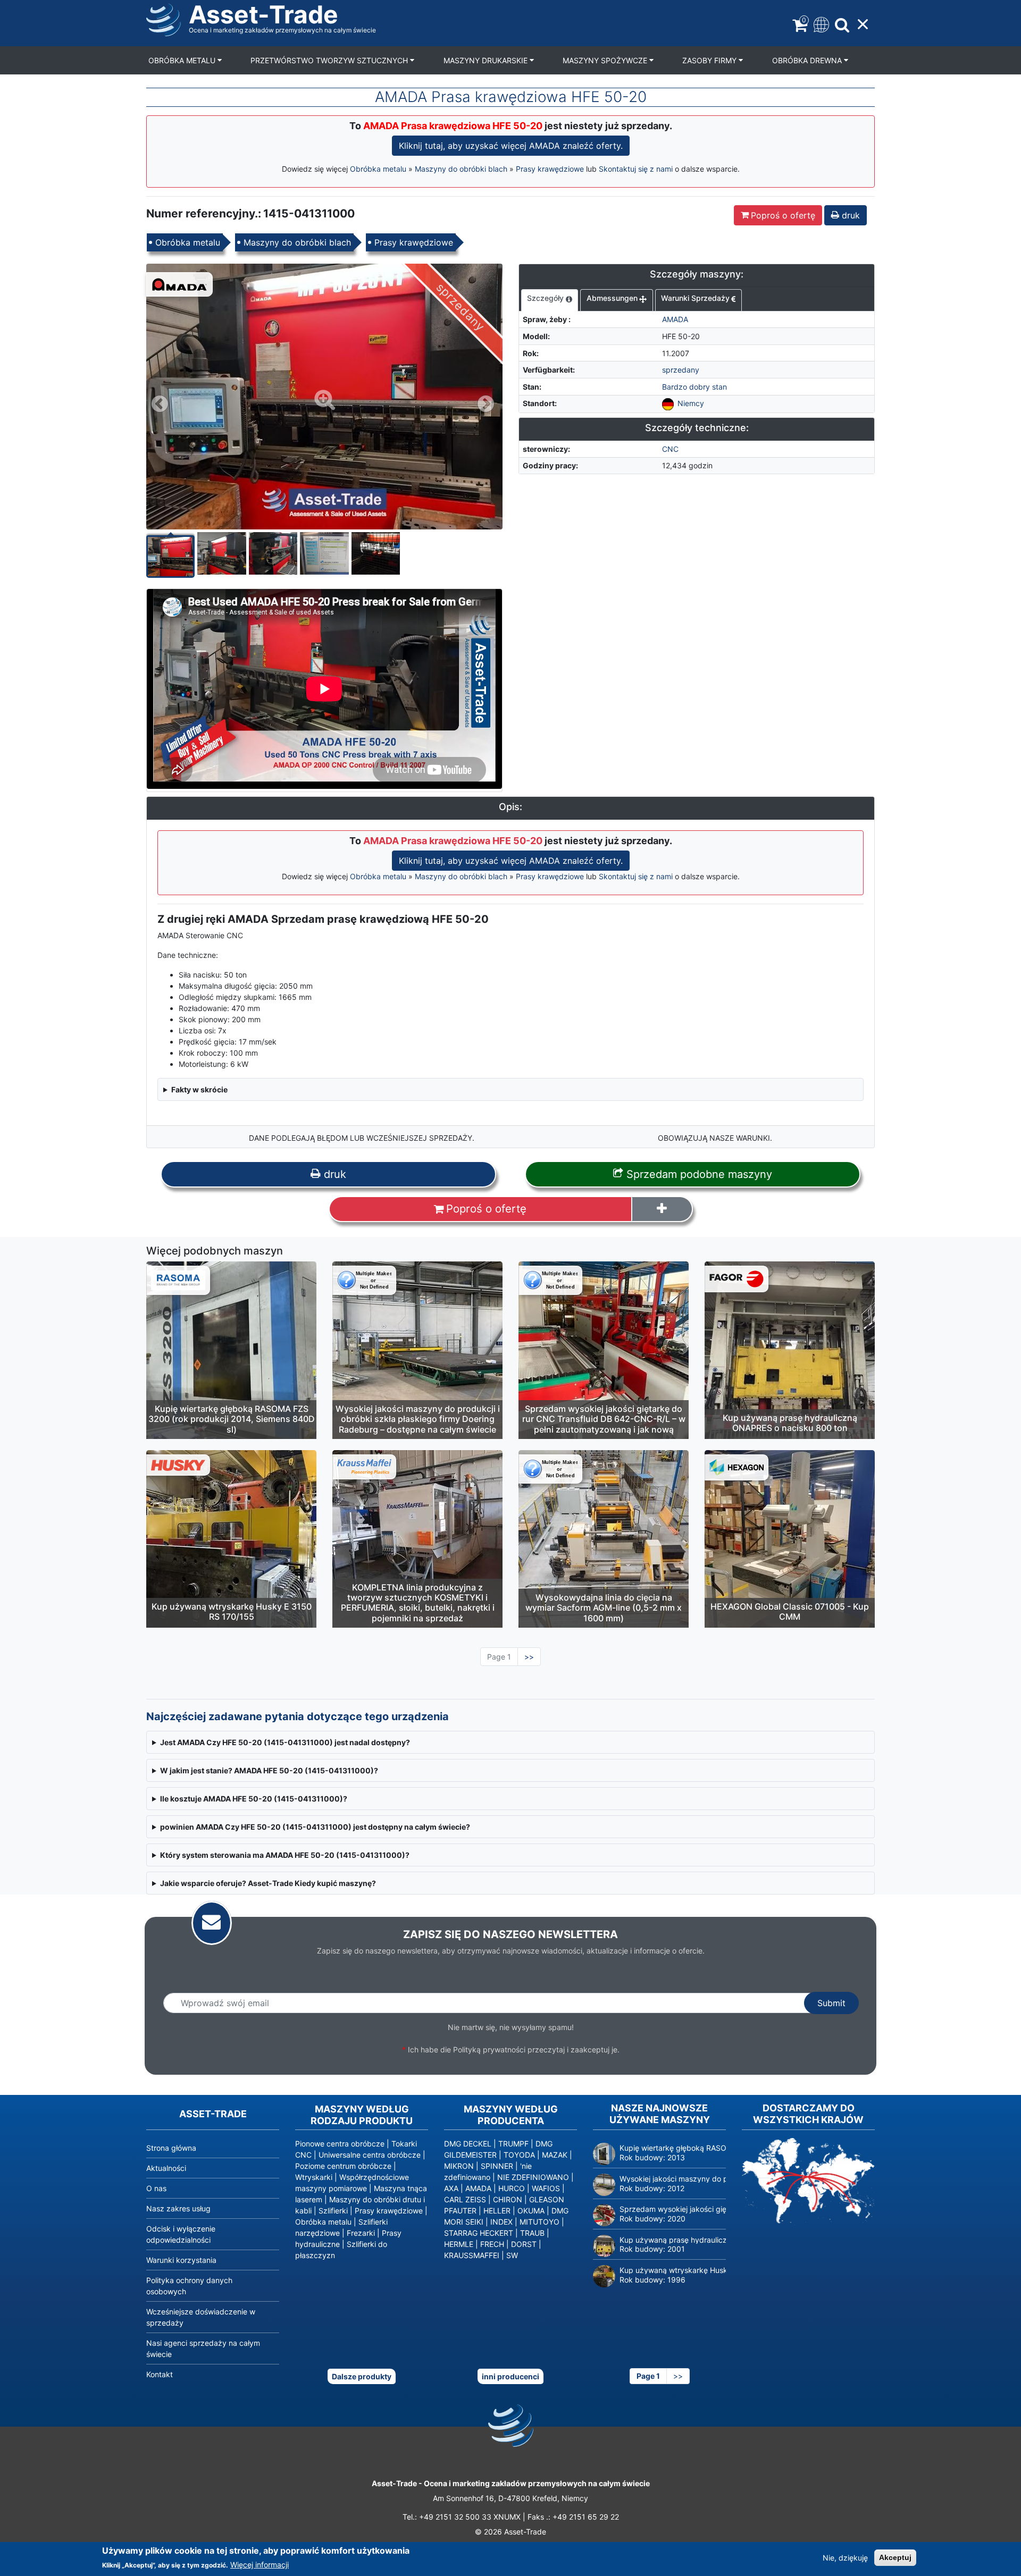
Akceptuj (895, 2557)
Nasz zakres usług (178, 2208)
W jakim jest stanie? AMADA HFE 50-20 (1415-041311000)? (269, 1770)
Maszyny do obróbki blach (461, 169)
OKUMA (531, 2211)
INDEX (501, 2222)
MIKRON (459, 2166)
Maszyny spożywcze (606, 60)
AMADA (675, 319)
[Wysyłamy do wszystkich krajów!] (808, 2181)
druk (850, 215)
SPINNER (497, 2166)
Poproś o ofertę (783, 215)
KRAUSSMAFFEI (472, 2255)
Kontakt (160, 2374)
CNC (670, 449)
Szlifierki (333, 2211)
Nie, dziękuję (845, 2558)
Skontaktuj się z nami (636, 169)
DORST (524, 2244)
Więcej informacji (260, 2565)
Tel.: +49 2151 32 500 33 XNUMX (462, 2517)
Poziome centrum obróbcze (343, 2166)
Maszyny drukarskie (487, 60)
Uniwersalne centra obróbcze (370, 2155)
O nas (156, 2188)
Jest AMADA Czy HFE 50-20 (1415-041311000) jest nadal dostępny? (285, 1742)
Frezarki (361, 2233)
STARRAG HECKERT (479, 2233)
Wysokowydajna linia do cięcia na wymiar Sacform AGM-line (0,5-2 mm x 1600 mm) (604, 1607)
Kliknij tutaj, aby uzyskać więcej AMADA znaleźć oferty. (511, 146)
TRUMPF (513, 2144)
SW (512, 2255)
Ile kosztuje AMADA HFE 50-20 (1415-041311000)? (254, 1799)
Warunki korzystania (181, 2260)
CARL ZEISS (465, 2199)
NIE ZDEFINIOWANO (533, 2177)
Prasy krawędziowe (550, 169)
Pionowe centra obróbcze (340, 2144)
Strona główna (171, 2148)
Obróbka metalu (183, 60)
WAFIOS (546, 2188)
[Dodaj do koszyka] (662, 1209)
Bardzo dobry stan (694, 387)
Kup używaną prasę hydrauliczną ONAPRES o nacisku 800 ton (790, 1423)
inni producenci (510, 2376)
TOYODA (519, 2155)
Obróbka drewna (808, 60)
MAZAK (555, 2155)
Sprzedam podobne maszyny (698, 1174)
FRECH (492, 2244)
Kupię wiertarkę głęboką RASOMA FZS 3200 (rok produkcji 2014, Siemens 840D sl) (232, 1419)
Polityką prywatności (489, 2049)
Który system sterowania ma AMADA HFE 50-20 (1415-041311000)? (285, 1855)
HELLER (497, 2211)
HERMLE (459, 2244)
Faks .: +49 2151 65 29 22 (573, 2517)
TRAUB (532, 2233)
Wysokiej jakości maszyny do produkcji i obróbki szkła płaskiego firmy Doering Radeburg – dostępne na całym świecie (418, 1419)
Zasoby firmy (710, 60)
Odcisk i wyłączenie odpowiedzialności (181, 2234)
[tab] (550, 300)
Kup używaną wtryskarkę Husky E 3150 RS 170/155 (232, 1611)
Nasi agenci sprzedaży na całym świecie (203, 2348)
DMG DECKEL (468, 2144)
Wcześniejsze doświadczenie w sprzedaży (201, 2317)
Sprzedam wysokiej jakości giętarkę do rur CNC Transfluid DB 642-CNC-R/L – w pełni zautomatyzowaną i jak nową (604, 1419)
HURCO (512, 2188)
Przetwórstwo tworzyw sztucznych (330, 60)
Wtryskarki (314, 2177)
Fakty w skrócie (199, 1089)
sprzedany (681, 370)
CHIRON (508, 2199)
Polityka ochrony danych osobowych (189, 2286)
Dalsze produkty (362, 2376)
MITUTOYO (539, 2222)
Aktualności (166, 2168)
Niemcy (691, 403)
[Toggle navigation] (820, 24)
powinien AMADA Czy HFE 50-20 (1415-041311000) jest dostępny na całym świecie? (315, 1827)
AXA (451, 2188)
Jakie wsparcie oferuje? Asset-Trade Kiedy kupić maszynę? (268, 1883)
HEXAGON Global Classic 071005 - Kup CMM (790, 1611)
